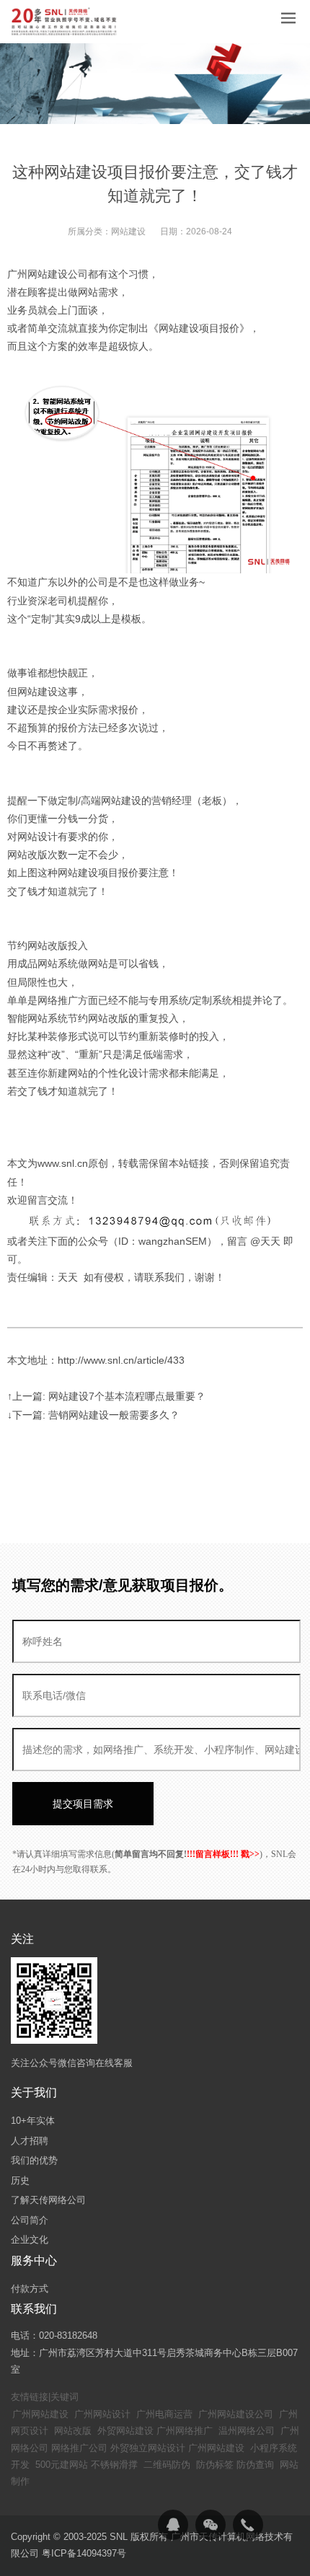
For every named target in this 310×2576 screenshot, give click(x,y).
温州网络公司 (247, 2431)
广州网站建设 (40, 2414)
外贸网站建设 (125, 2431)
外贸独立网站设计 (148, 2448)
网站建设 (128, 231)
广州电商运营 (164, 2414)
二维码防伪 (167, 2465)
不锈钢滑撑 (114, 2465)
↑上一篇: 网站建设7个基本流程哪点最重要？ (106, 1396)
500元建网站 (62, 2465)
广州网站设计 (102, 2414)
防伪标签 (215, 2465)
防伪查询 (255, 2465)
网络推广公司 (79, 2448)
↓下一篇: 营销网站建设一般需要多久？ (93, 1415)
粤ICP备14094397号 (84, 2553)
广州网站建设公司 (236, 2414)
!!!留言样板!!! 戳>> (223, 1854)
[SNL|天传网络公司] (65, 22)
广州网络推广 (185, 2431)
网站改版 (73, 2431)
